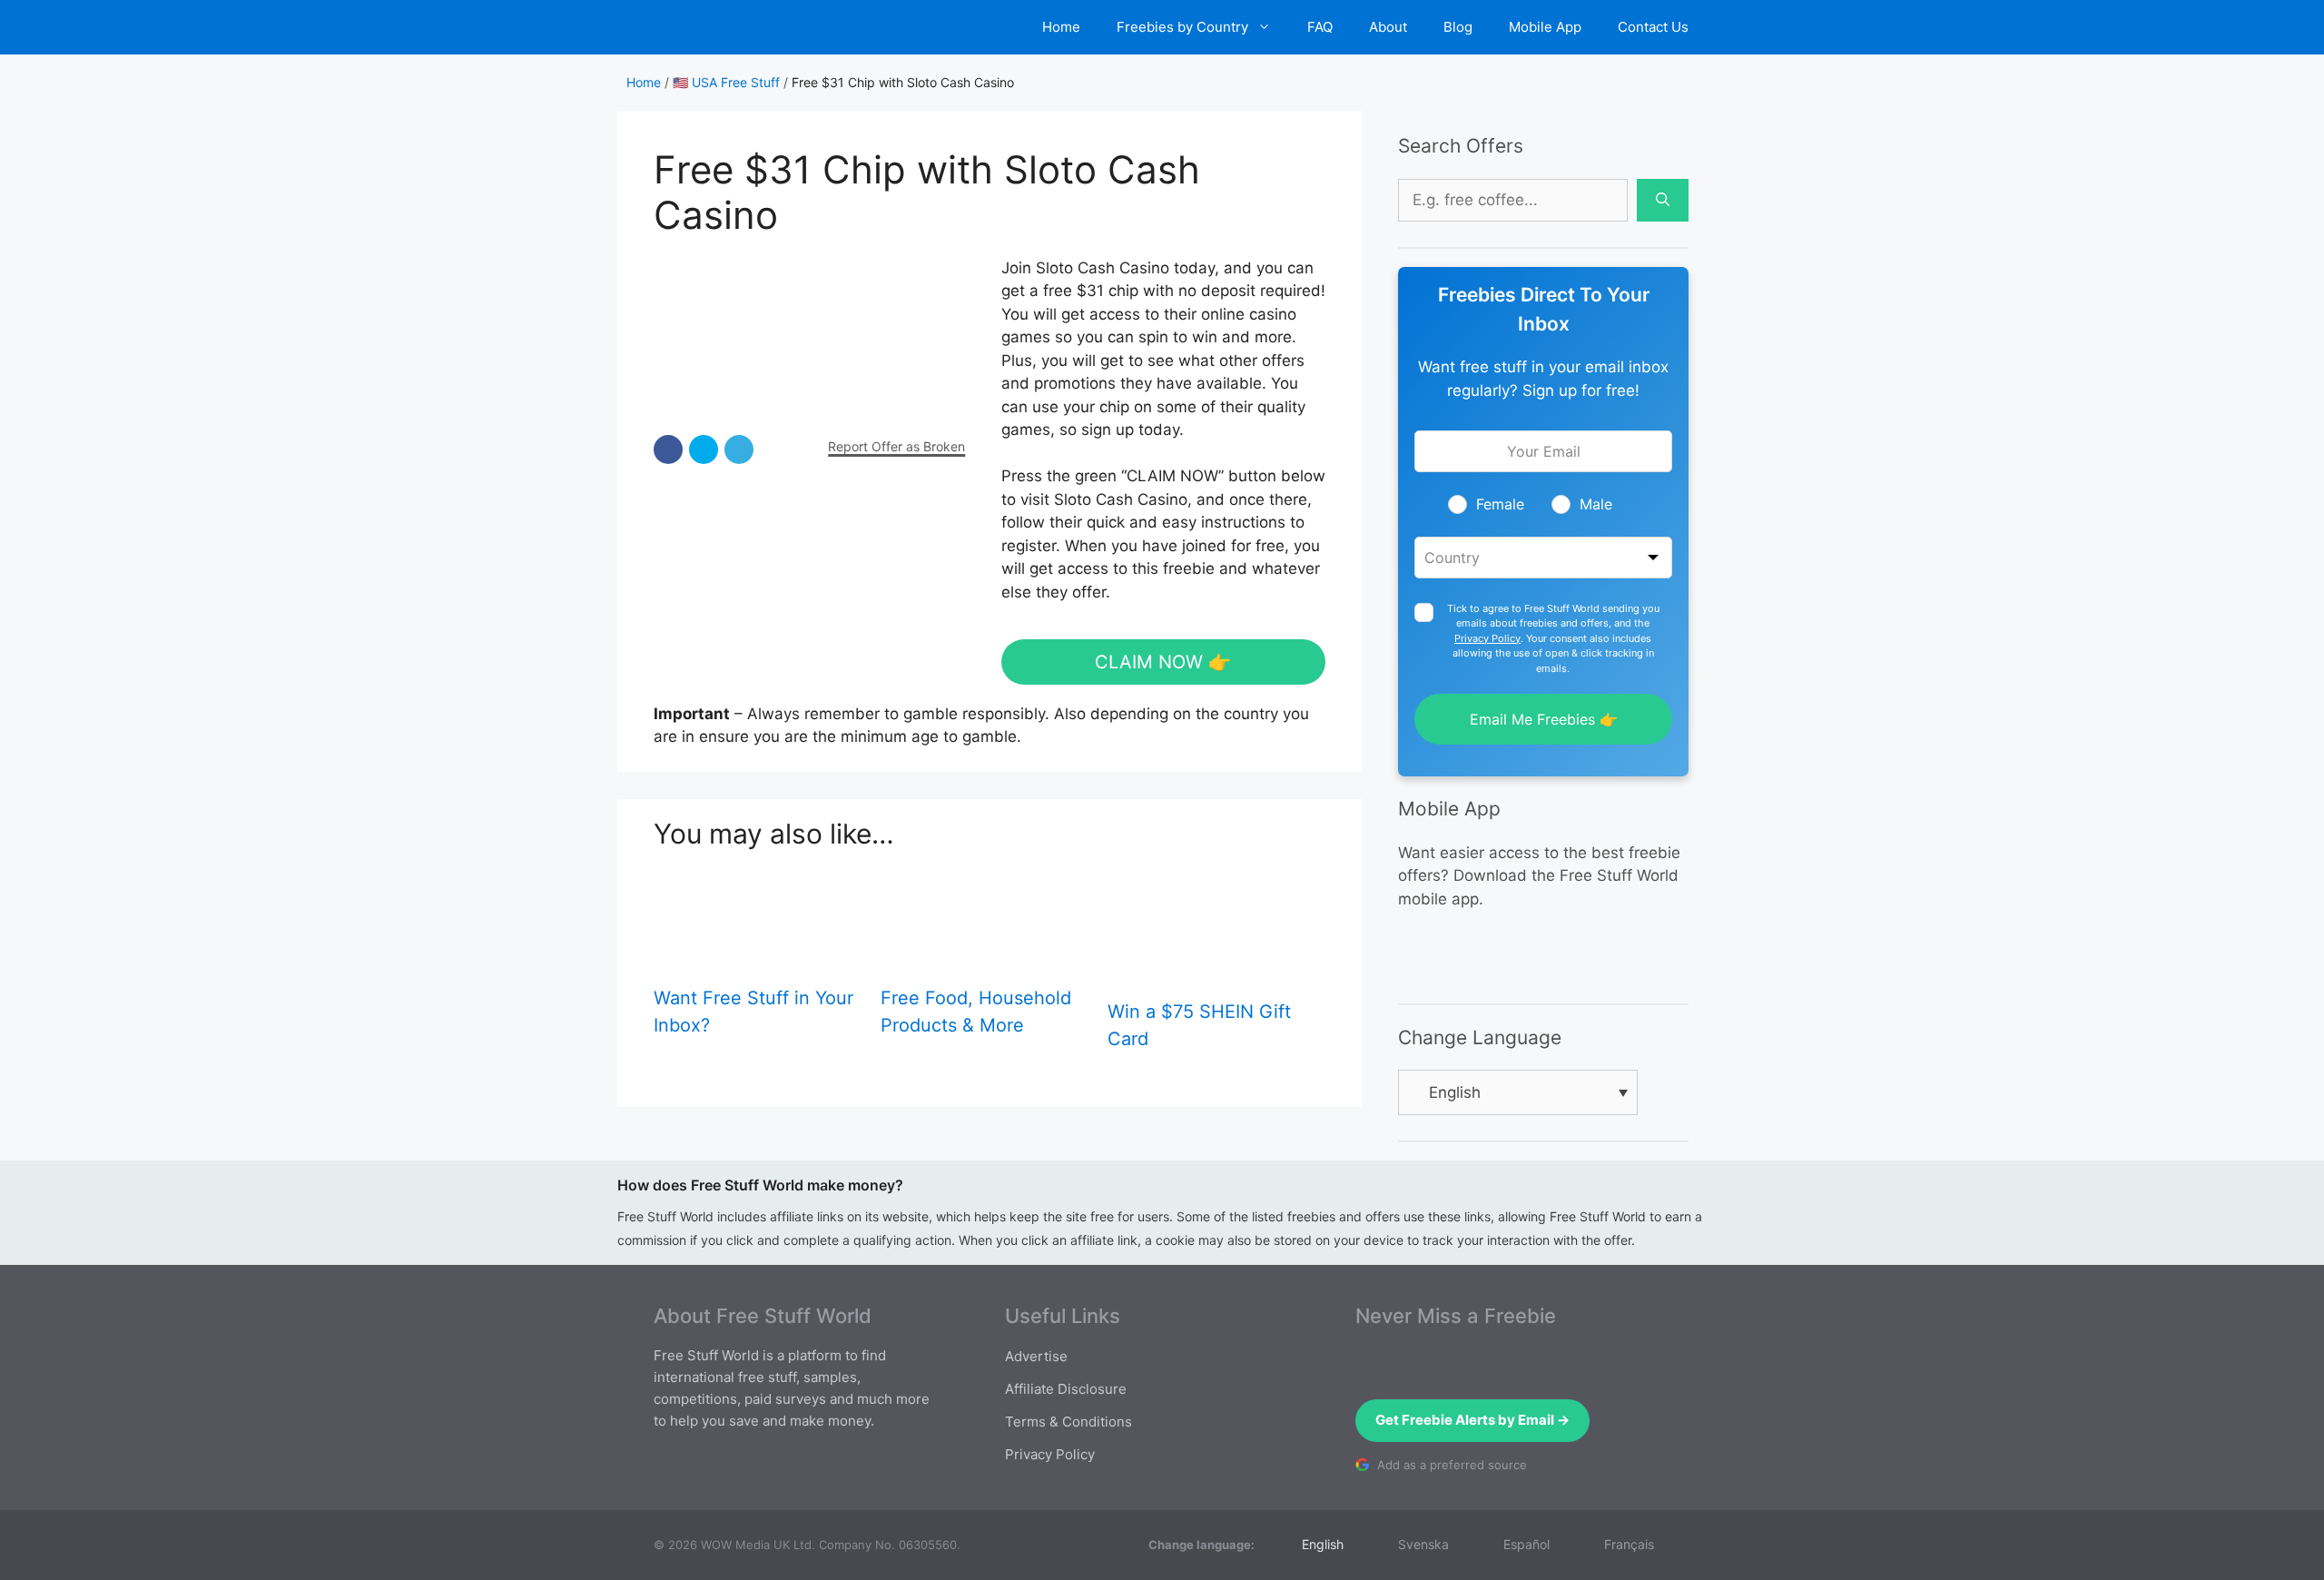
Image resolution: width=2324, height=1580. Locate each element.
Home (1061, 27)
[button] (668, 449)
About (1388, 27)
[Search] (1663, 201)
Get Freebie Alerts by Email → (1472, 1420)
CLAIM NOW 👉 (1163, 662)
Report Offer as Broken (896, 446)
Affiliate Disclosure (1066, 1389)
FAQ (1320, 27)
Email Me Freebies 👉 (1544, 719)
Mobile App (1545, 27)
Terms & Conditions (1068, 1422)
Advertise (1036, 1356)
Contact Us (1653, 27)
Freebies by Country (1182, 27)
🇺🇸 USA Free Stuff (726, 82)
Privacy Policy (1487, 638)
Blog (1458, 27)
